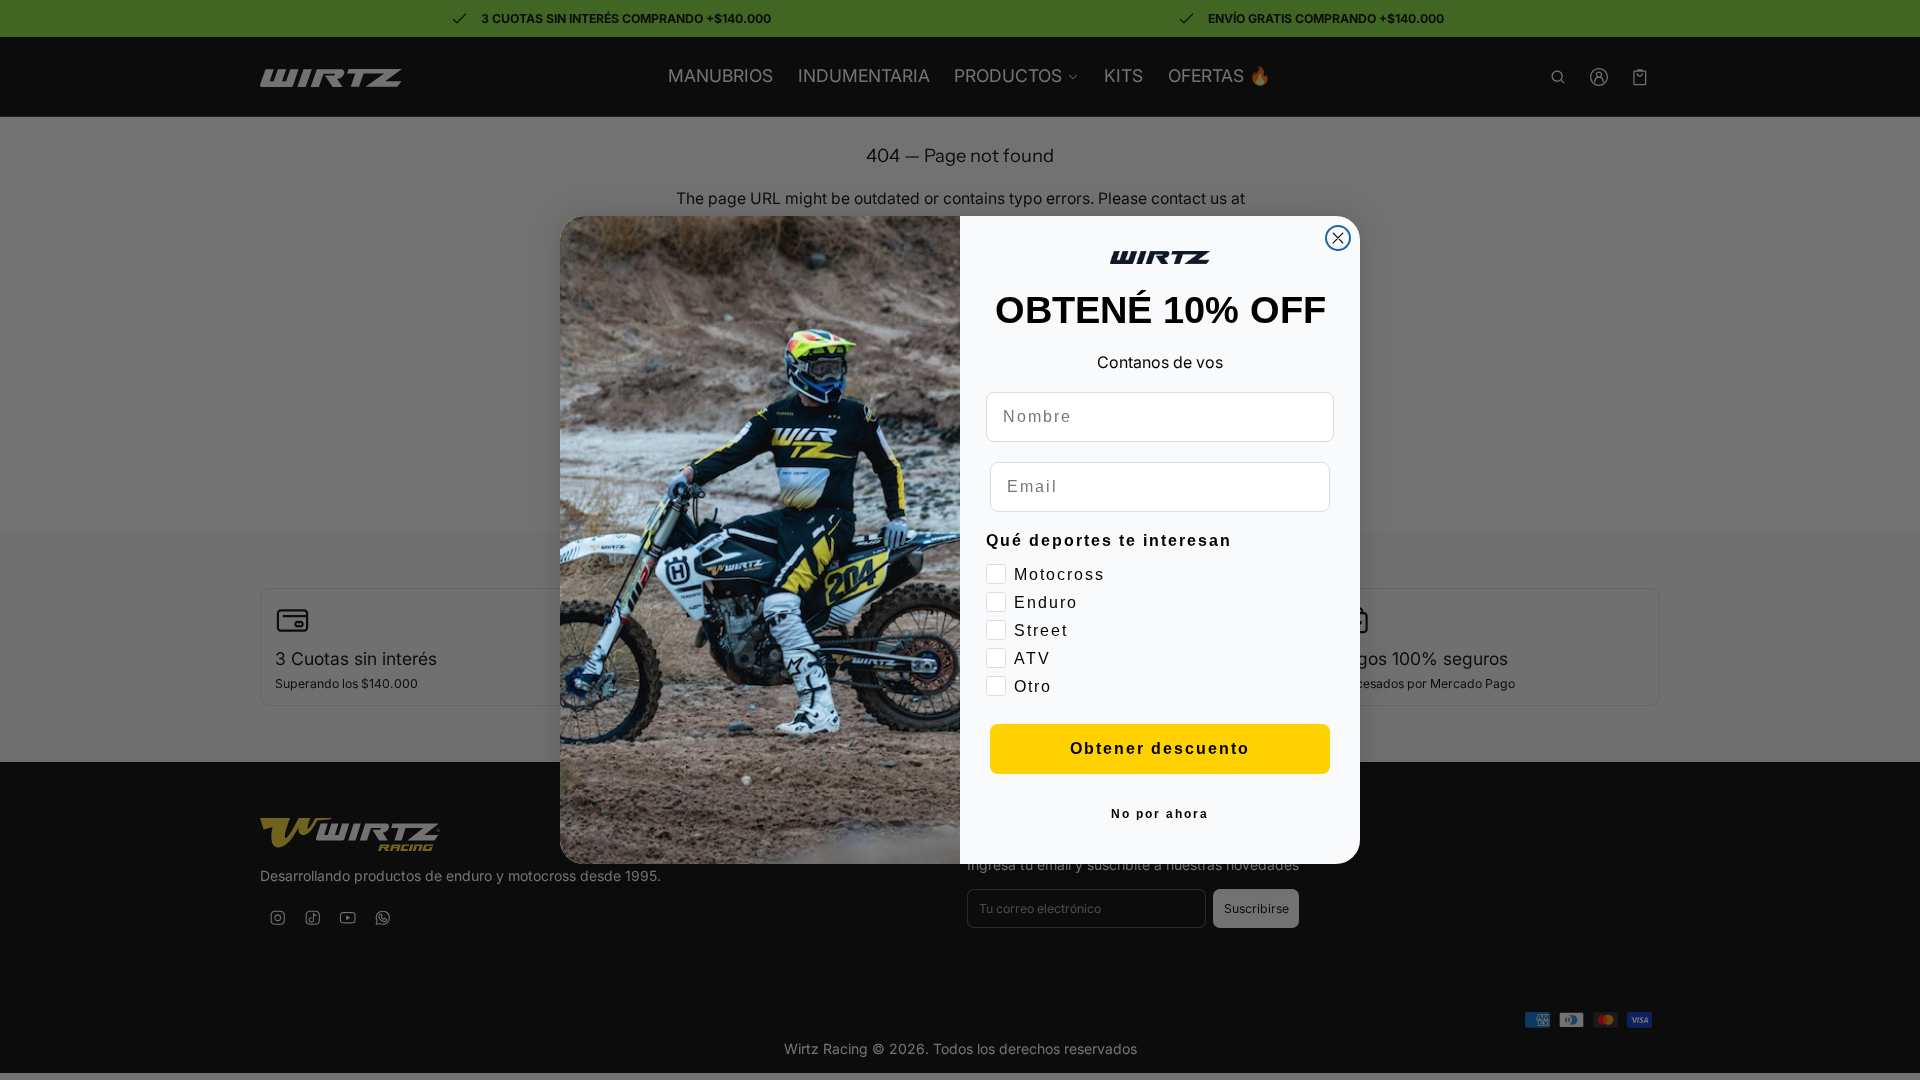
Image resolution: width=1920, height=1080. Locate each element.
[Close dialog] (1338, 238)
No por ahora (1160, 814)
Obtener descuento (1160, 748)
